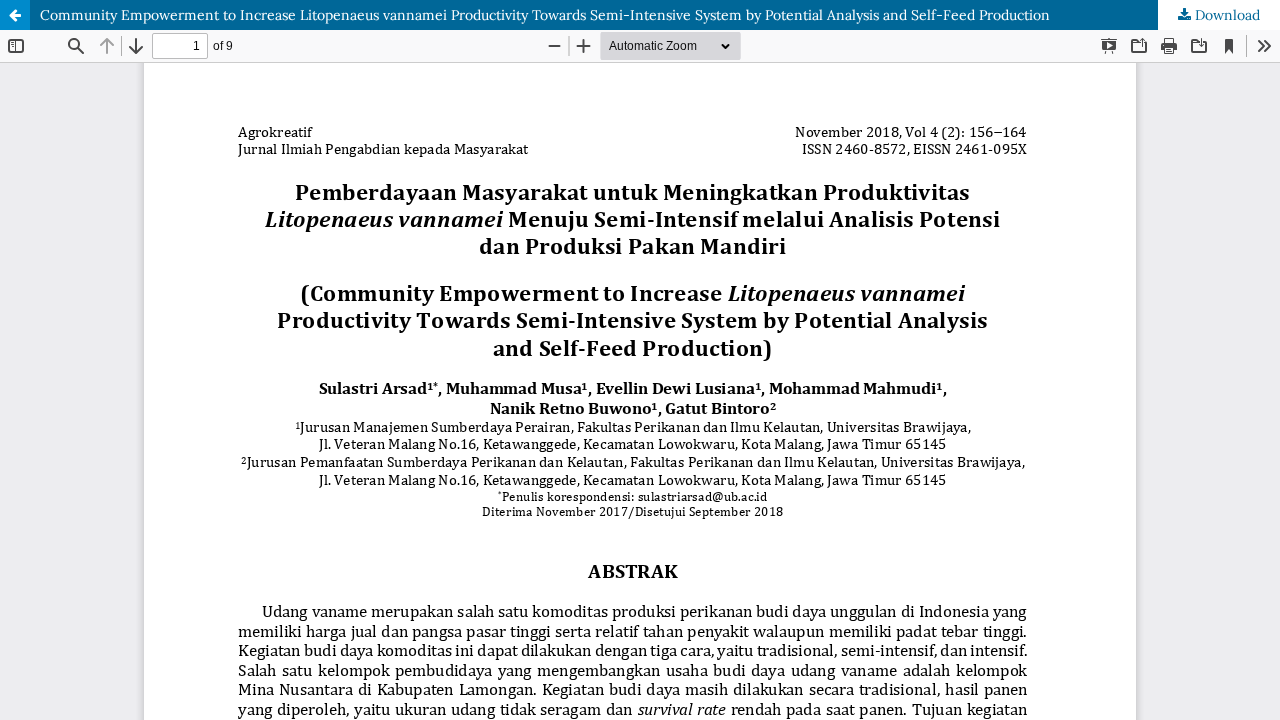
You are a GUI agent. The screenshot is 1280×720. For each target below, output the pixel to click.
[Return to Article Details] (15, 15)
